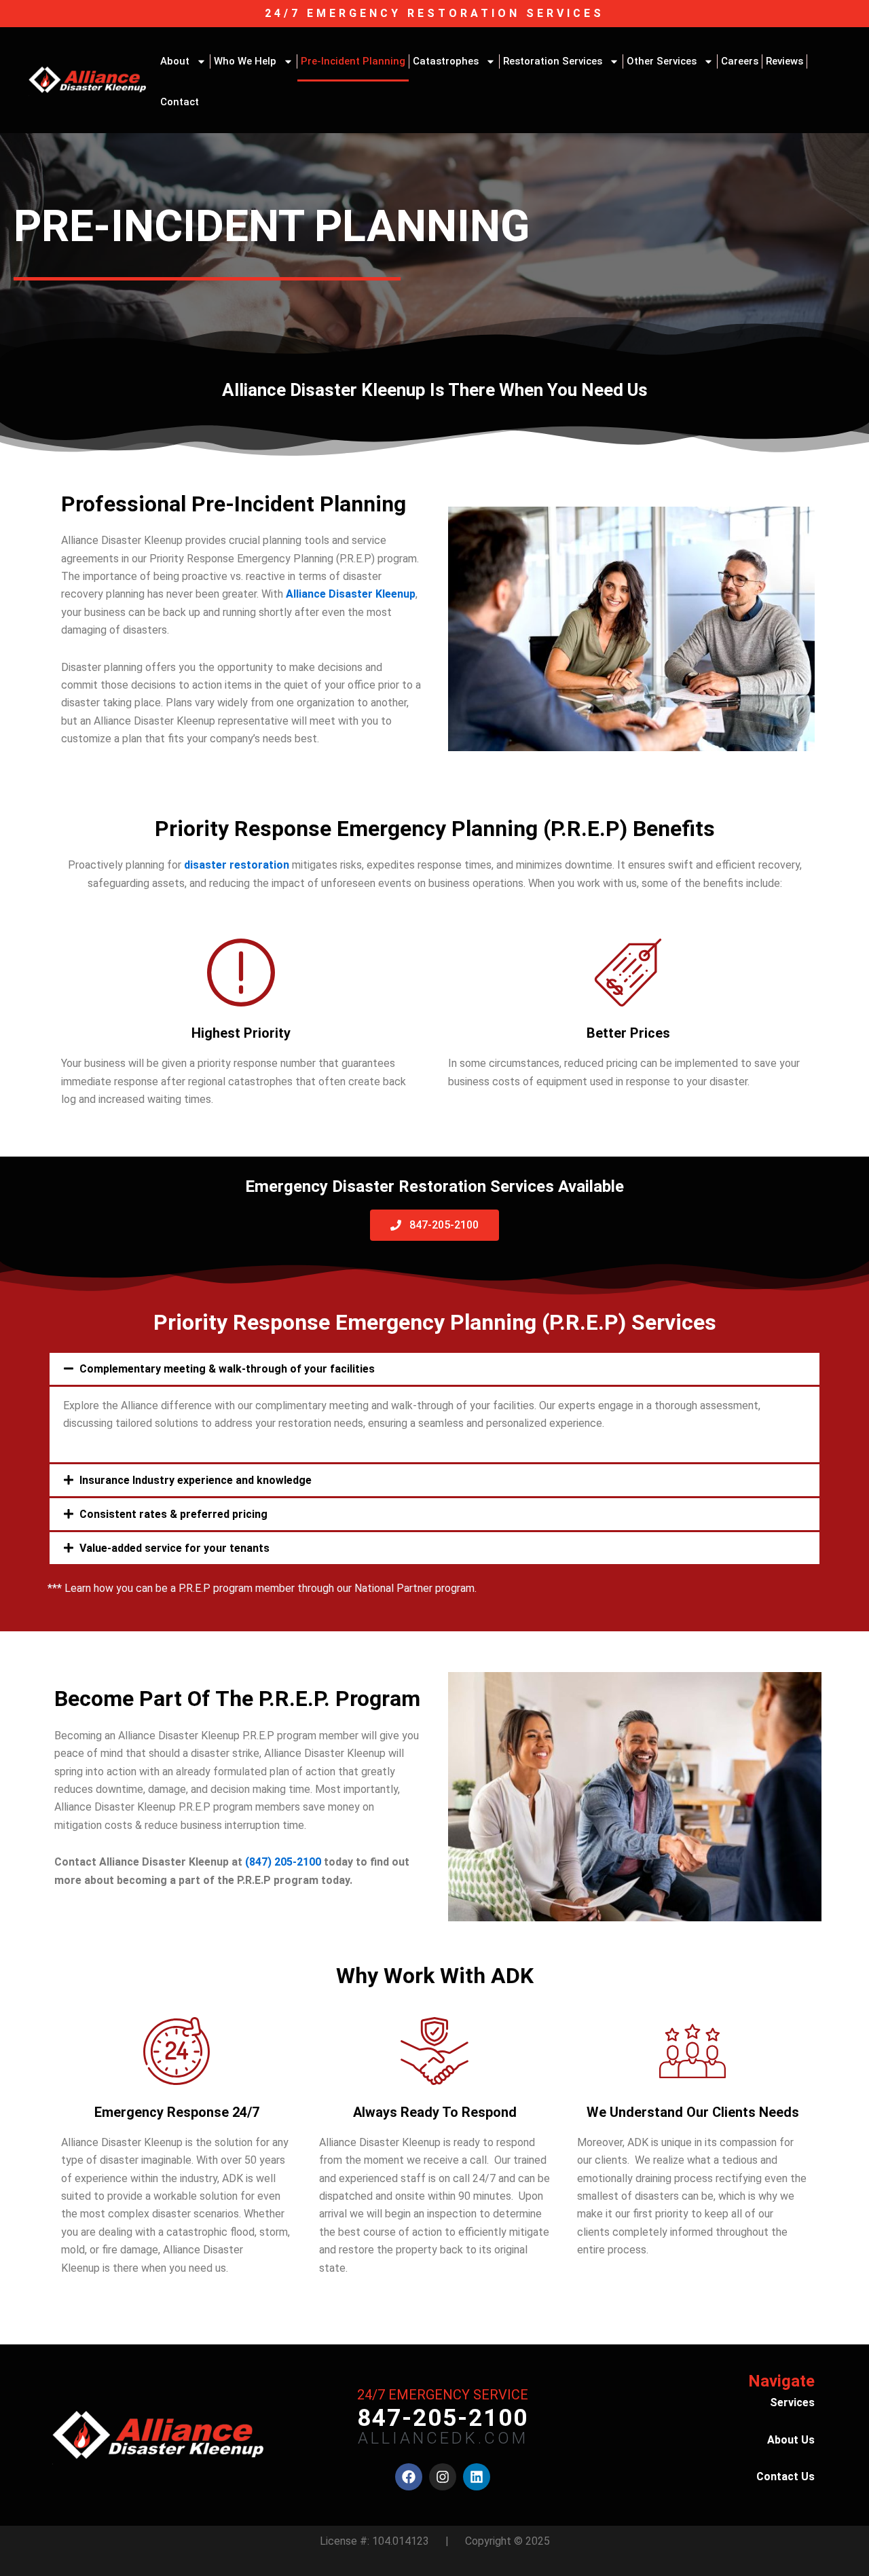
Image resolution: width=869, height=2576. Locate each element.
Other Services (662, 61)
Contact (180, 102)
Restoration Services (553, 61)
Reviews (784, 61)
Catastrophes (446, 61)
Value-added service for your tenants (174, 1548)
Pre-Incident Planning (353, 61)
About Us (791, 2440)
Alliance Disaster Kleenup (351, 594)
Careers (740, 61)
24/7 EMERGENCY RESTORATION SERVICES (434, 13)
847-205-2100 (443, 2418)
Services (792, 2402)
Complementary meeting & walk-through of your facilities (227, 1369)
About (175, 61)
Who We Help (245, 61)
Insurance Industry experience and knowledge (196, 1480)
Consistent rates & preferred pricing (173, 1514)
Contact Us (785, 2477)
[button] (434, 1369)
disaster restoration (237, 865)
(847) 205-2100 (283, 1862)
